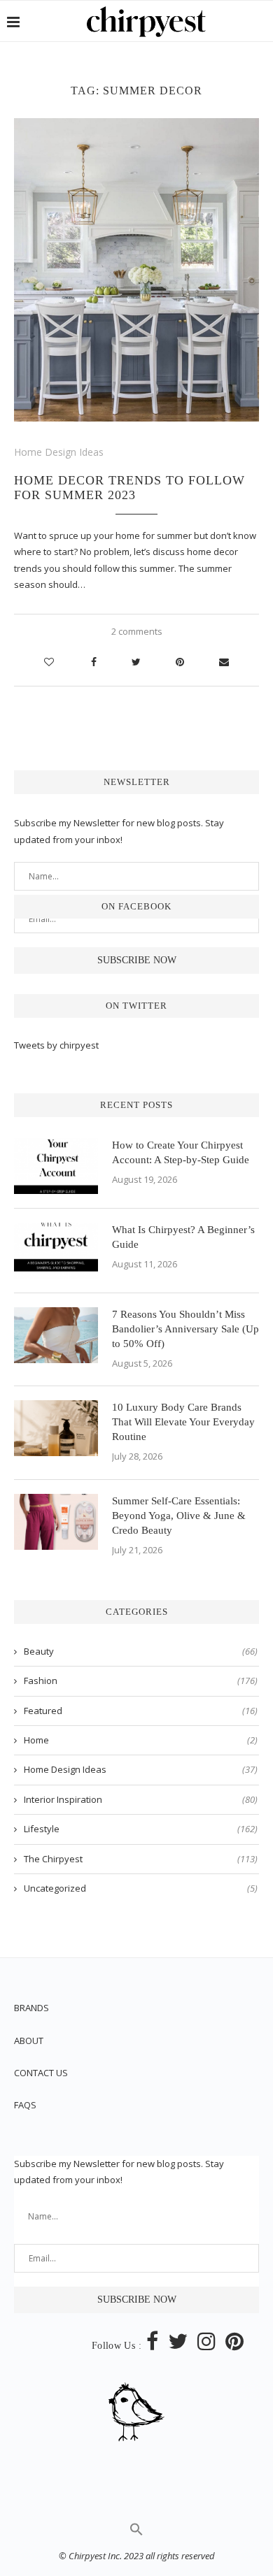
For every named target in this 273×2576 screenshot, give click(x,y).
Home (141, 1740)
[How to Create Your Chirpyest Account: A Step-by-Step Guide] (56, 1166)
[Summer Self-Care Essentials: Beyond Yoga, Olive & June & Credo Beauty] (56, 1522)
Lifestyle (141, 1829)
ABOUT (29, 2041)
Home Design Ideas (59, 452)
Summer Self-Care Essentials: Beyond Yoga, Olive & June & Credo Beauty (179, 1516)
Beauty (141, 1651)
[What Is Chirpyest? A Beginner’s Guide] (56, 1251)
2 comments (137, 631)
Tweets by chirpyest (56, 1045)
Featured (141, 1711)
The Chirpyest (141, 1859)
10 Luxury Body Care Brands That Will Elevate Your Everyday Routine (183, 1422)
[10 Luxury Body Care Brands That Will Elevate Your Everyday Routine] (56, 1428)
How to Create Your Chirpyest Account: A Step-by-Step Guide (181, 1152)
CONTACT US (41, 2073)
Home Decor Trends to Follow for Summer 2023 (129, 488)
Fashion (141, 1681)
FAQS (25, 2105)
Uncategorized (141, 1888)
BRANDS (31, 2008)
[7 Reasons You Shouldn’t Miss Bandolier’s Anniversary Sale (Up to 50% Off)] (56, 1335)
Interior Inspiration (141, 1799)
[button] (136, 2533)
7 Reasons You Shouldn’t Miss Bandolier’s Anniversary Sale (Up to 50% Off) (185, 1329)
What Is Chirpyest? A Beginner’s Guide (183, 1237)
